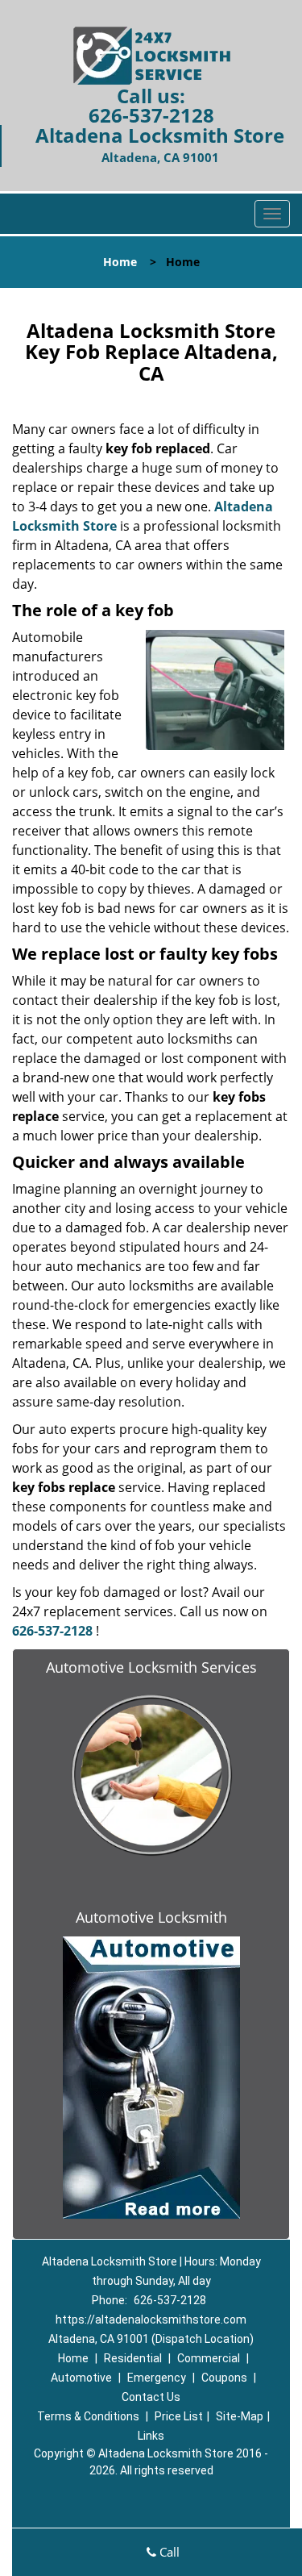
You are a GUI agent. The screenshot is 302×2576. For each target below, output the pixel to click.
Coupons (224, 2378)
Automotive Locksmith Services (151, 1667)
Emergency (157, 2378)
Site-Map (240, 2416)
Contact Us (151, 2397)
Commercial (209, 2358)
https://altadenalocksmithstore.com (151, 2320)
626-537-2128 (151, 115)
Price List (179, 2416)
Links (151, 2436)
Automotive (81, 2378)
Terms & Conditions (88, 2416)
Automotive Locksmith (151, 1917)
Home (120, 262)
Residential (133, 2358)
